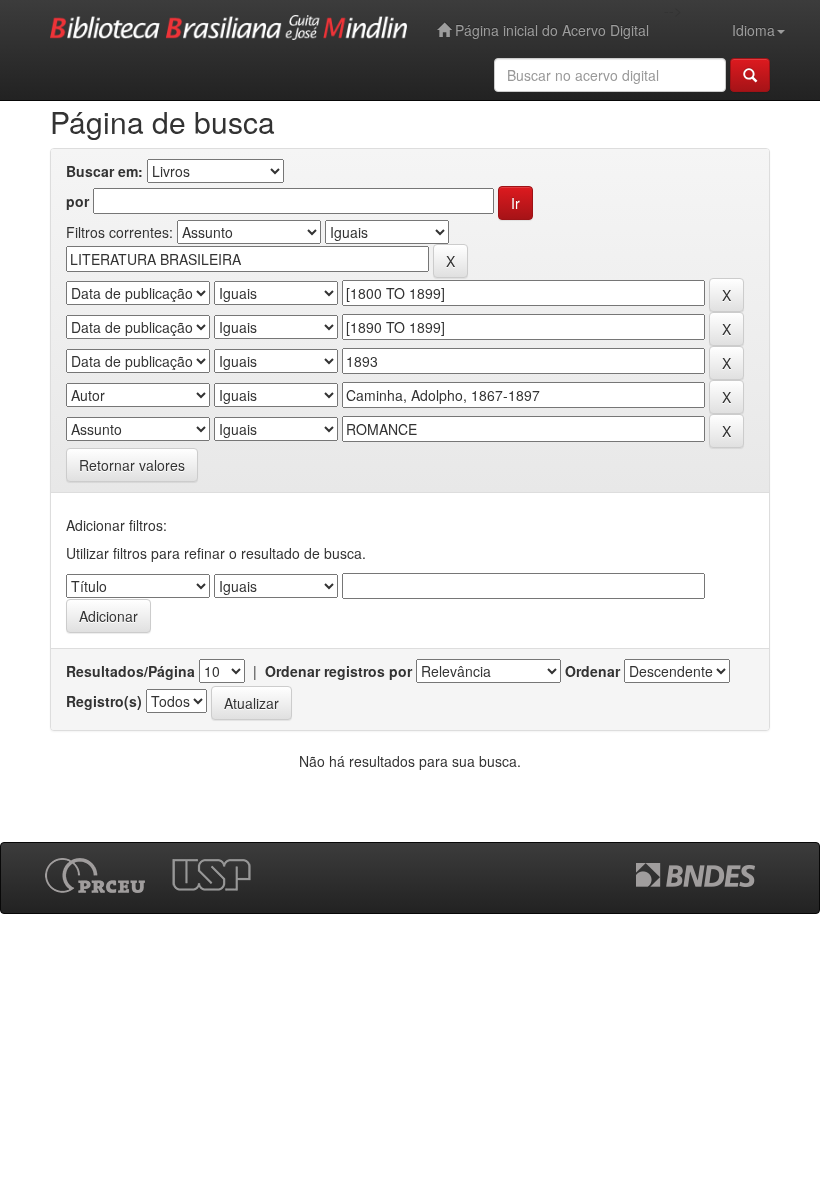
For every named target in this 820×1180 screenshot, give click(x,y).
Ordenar (592, 671)
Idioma (753, 30)
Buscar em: (104, 171)
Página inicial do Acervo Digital (550, 30)
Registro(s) (104, 701)
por (77, 201)
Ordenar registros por (338, 671)
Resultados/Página (130, 671)
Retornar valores (132, 465)
